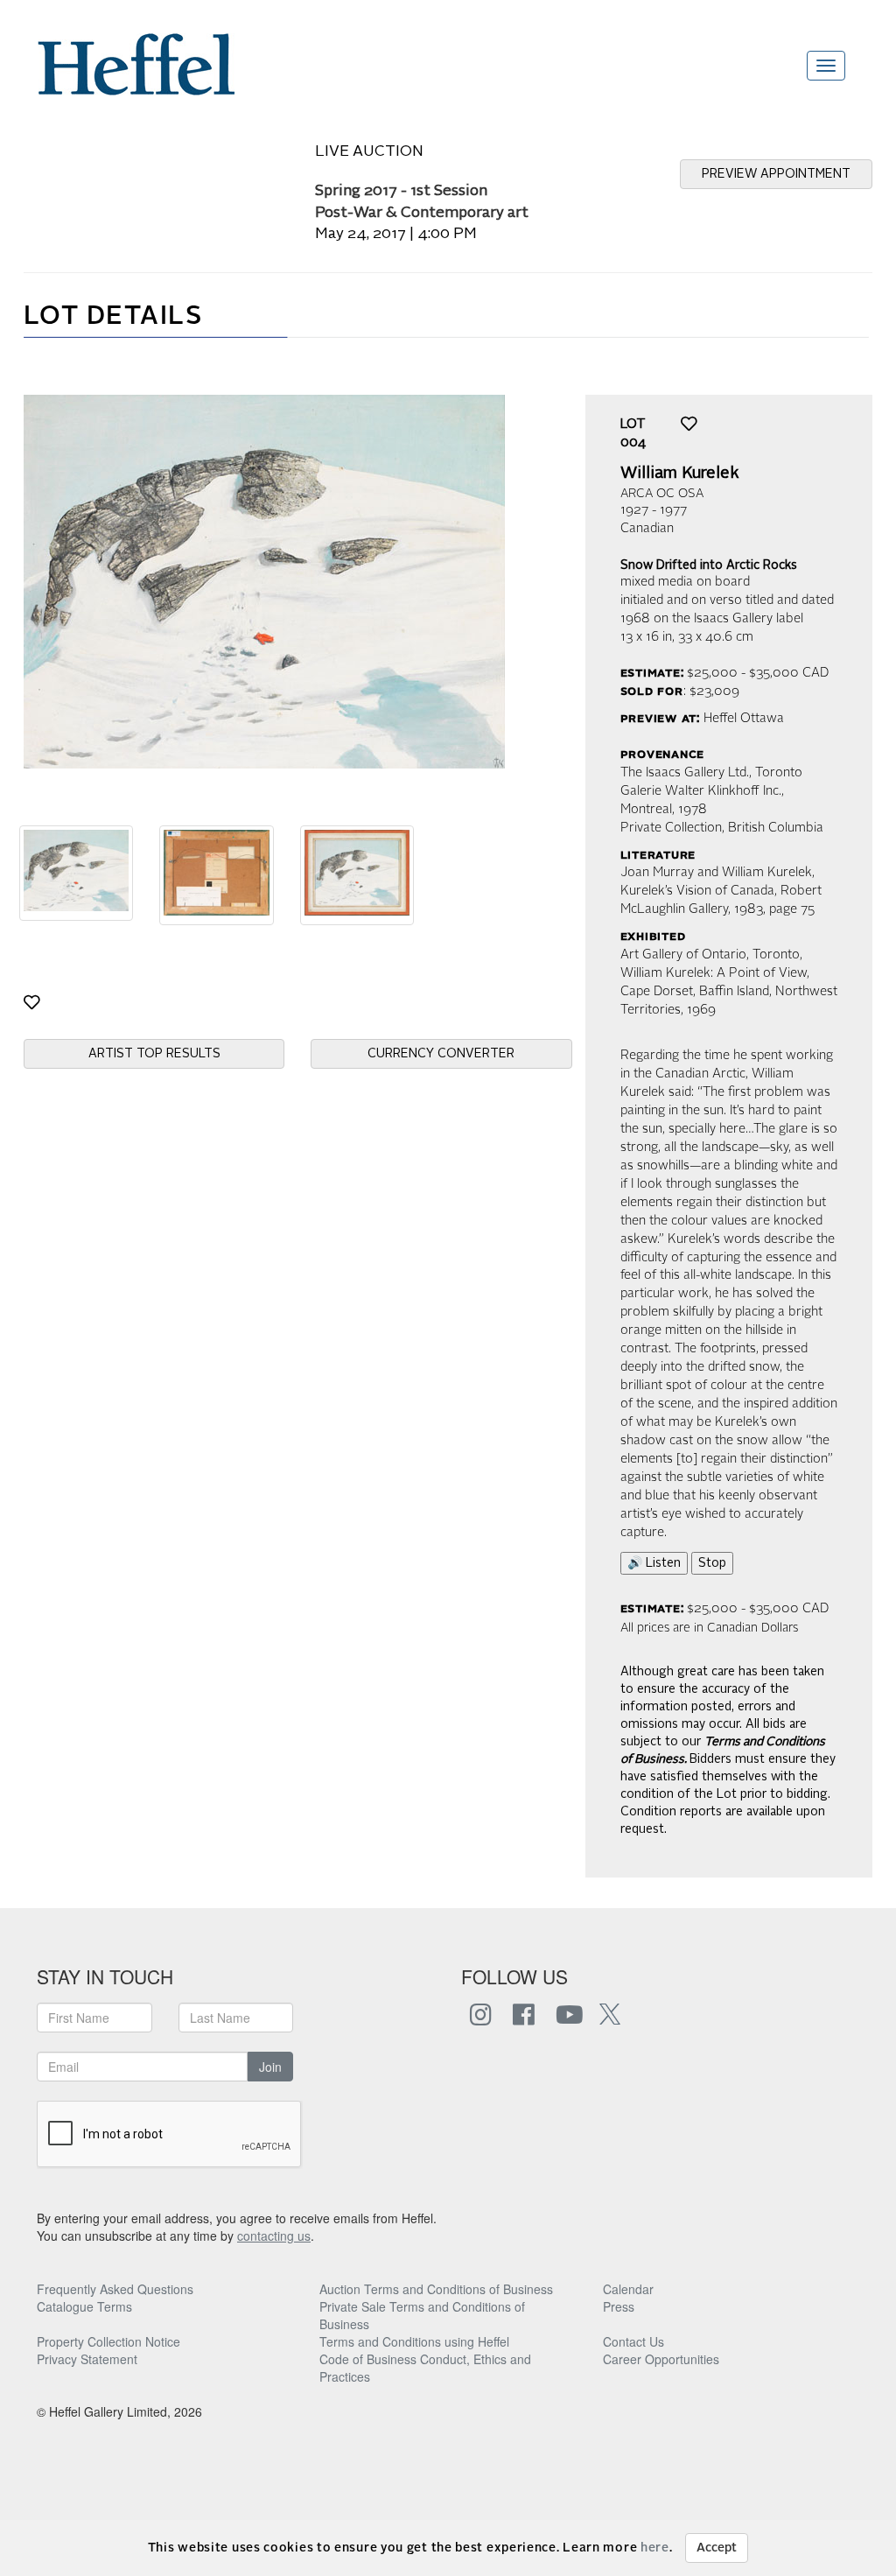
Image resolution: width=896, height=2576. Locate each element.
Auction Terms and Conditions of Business (436, 2289)
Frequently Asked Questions (115, 2289)
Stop (712, 1563)
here (655, 2548)
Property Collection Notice (108, 2341)
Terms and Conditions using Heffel (414, 2341)
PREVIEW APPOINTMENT (776, 174)
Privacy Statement (87, 2359)
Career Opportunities (661, 2359)
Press (619, 2306)
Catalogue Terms (84, 2306)
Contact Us (633, 2341)
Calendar (628, 2289)
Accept (717, 2548)
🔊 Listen (654, 1563)
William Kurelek (680, 474)
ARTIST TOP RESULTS (154, 1054)
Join (270, 2067)
